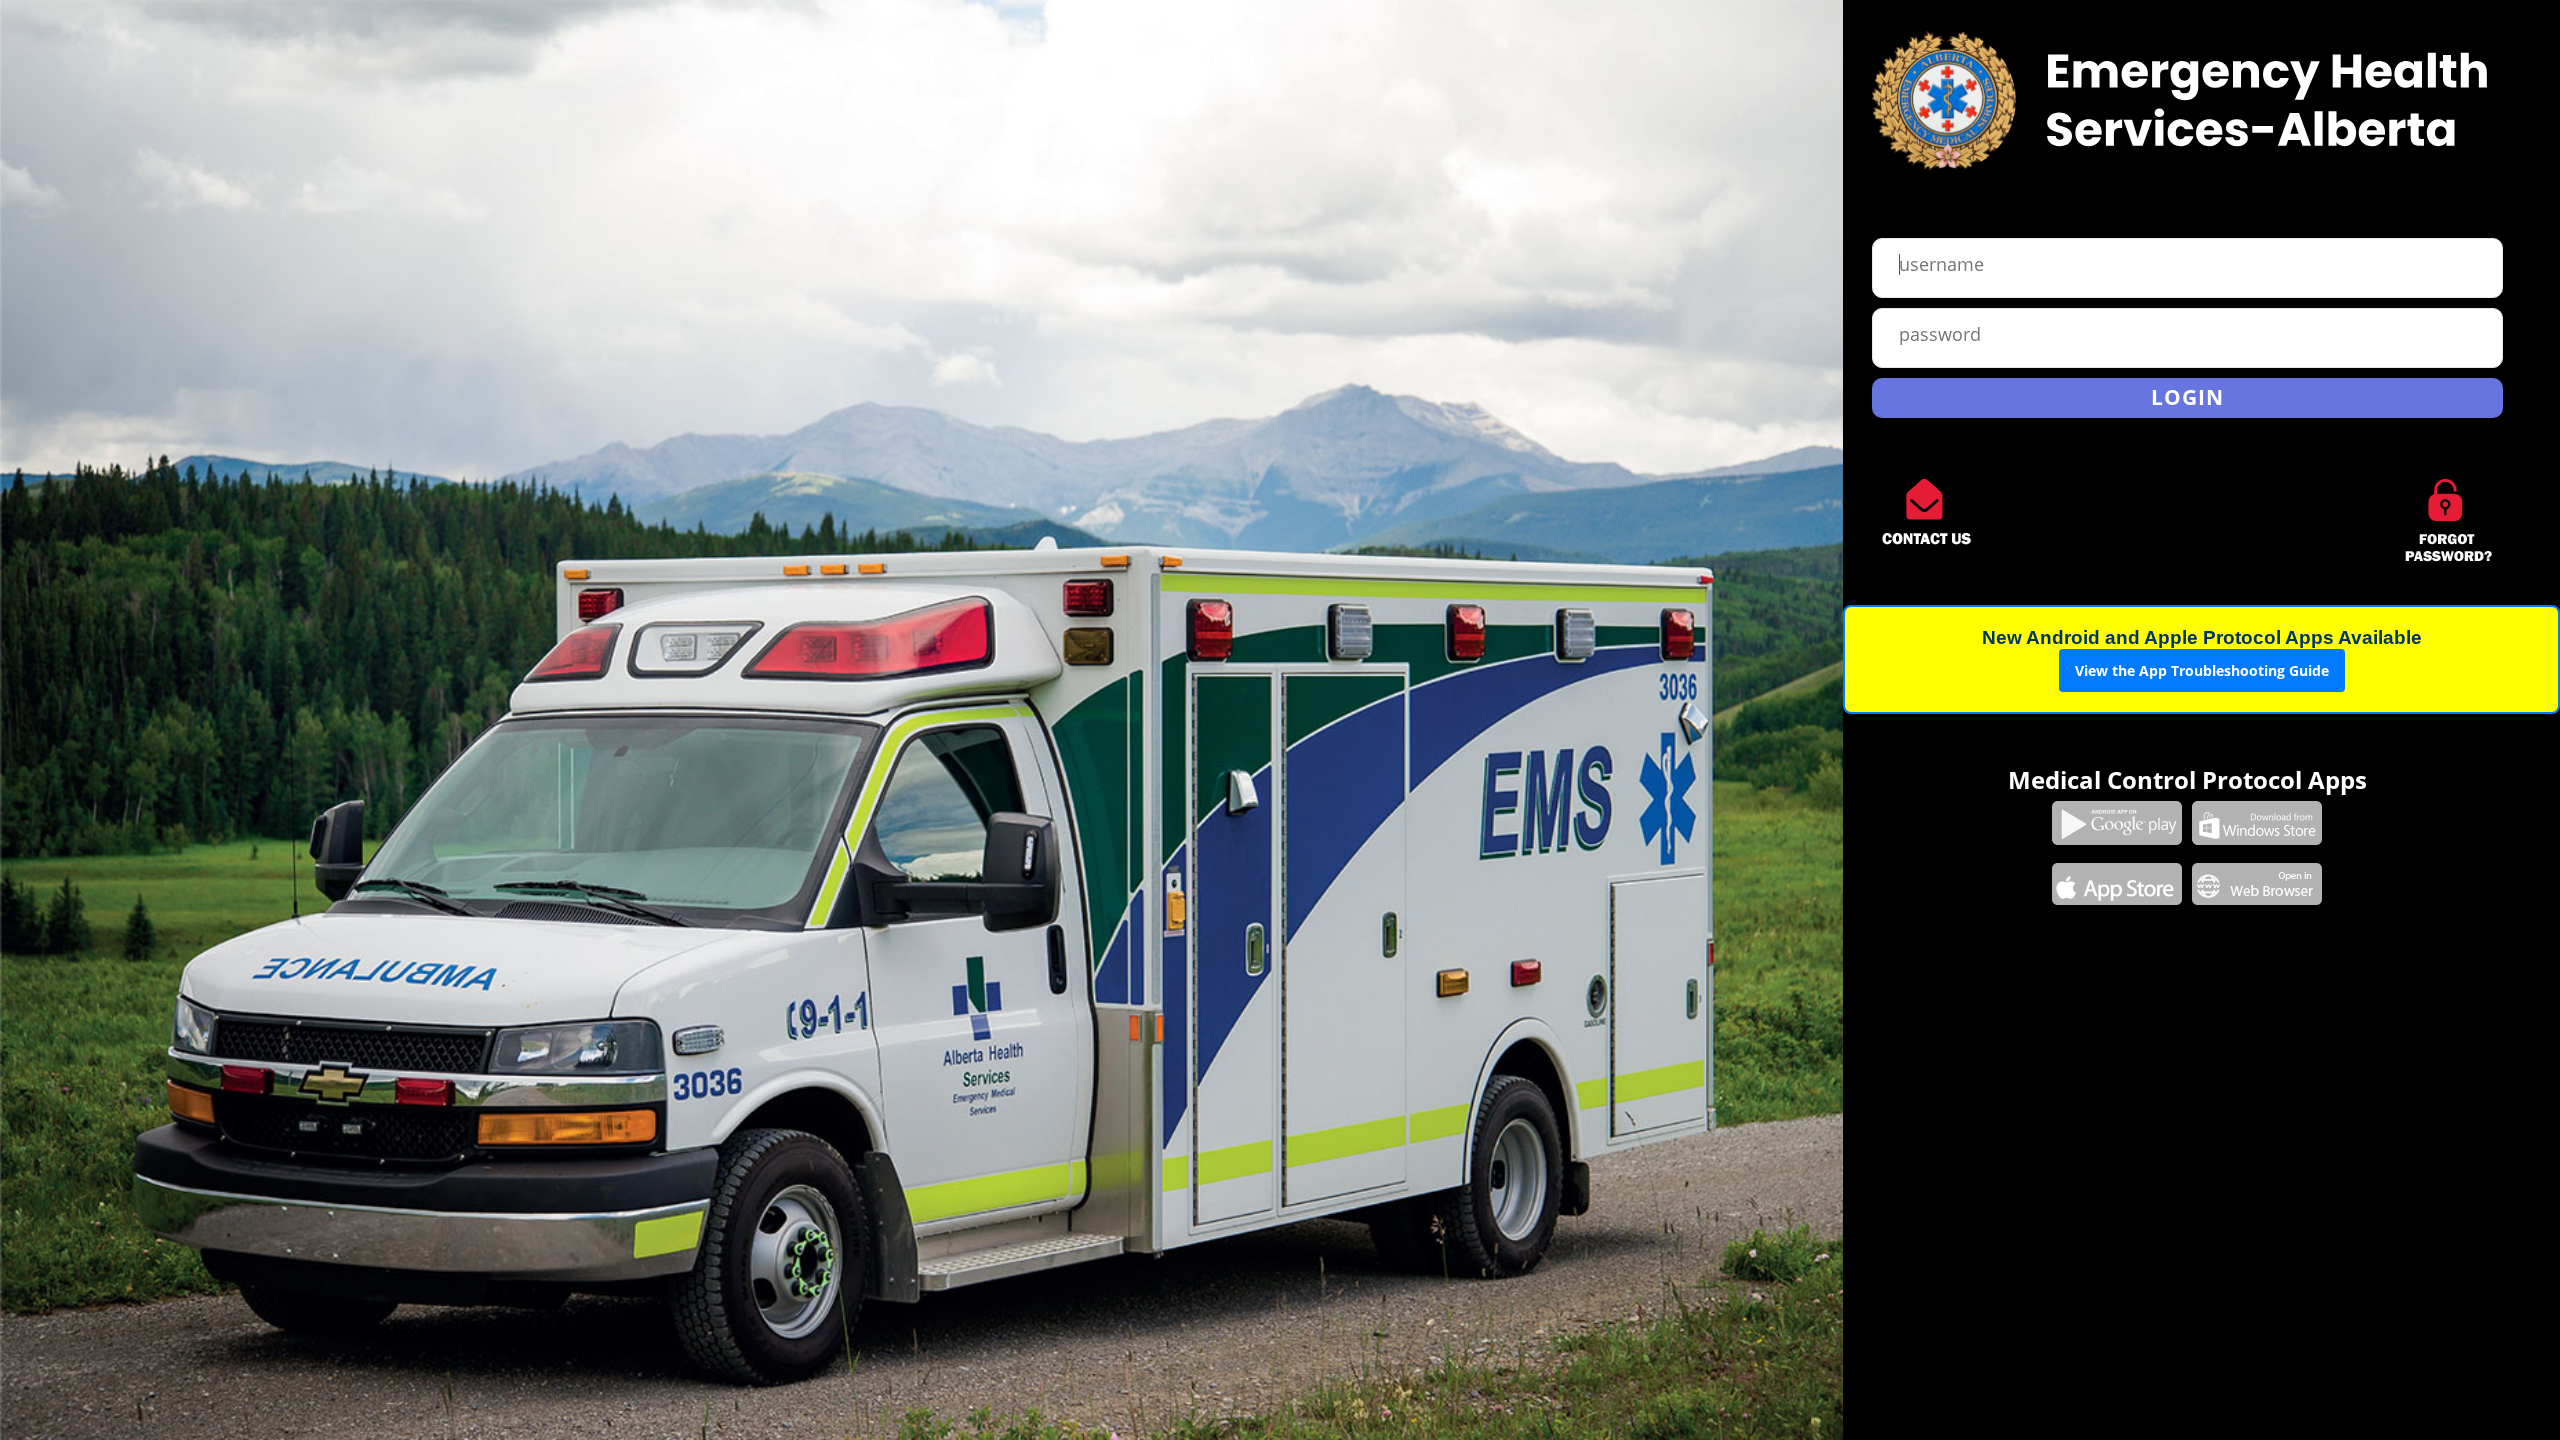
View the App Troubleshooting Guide (2202, 670)
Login (2187, 397)
